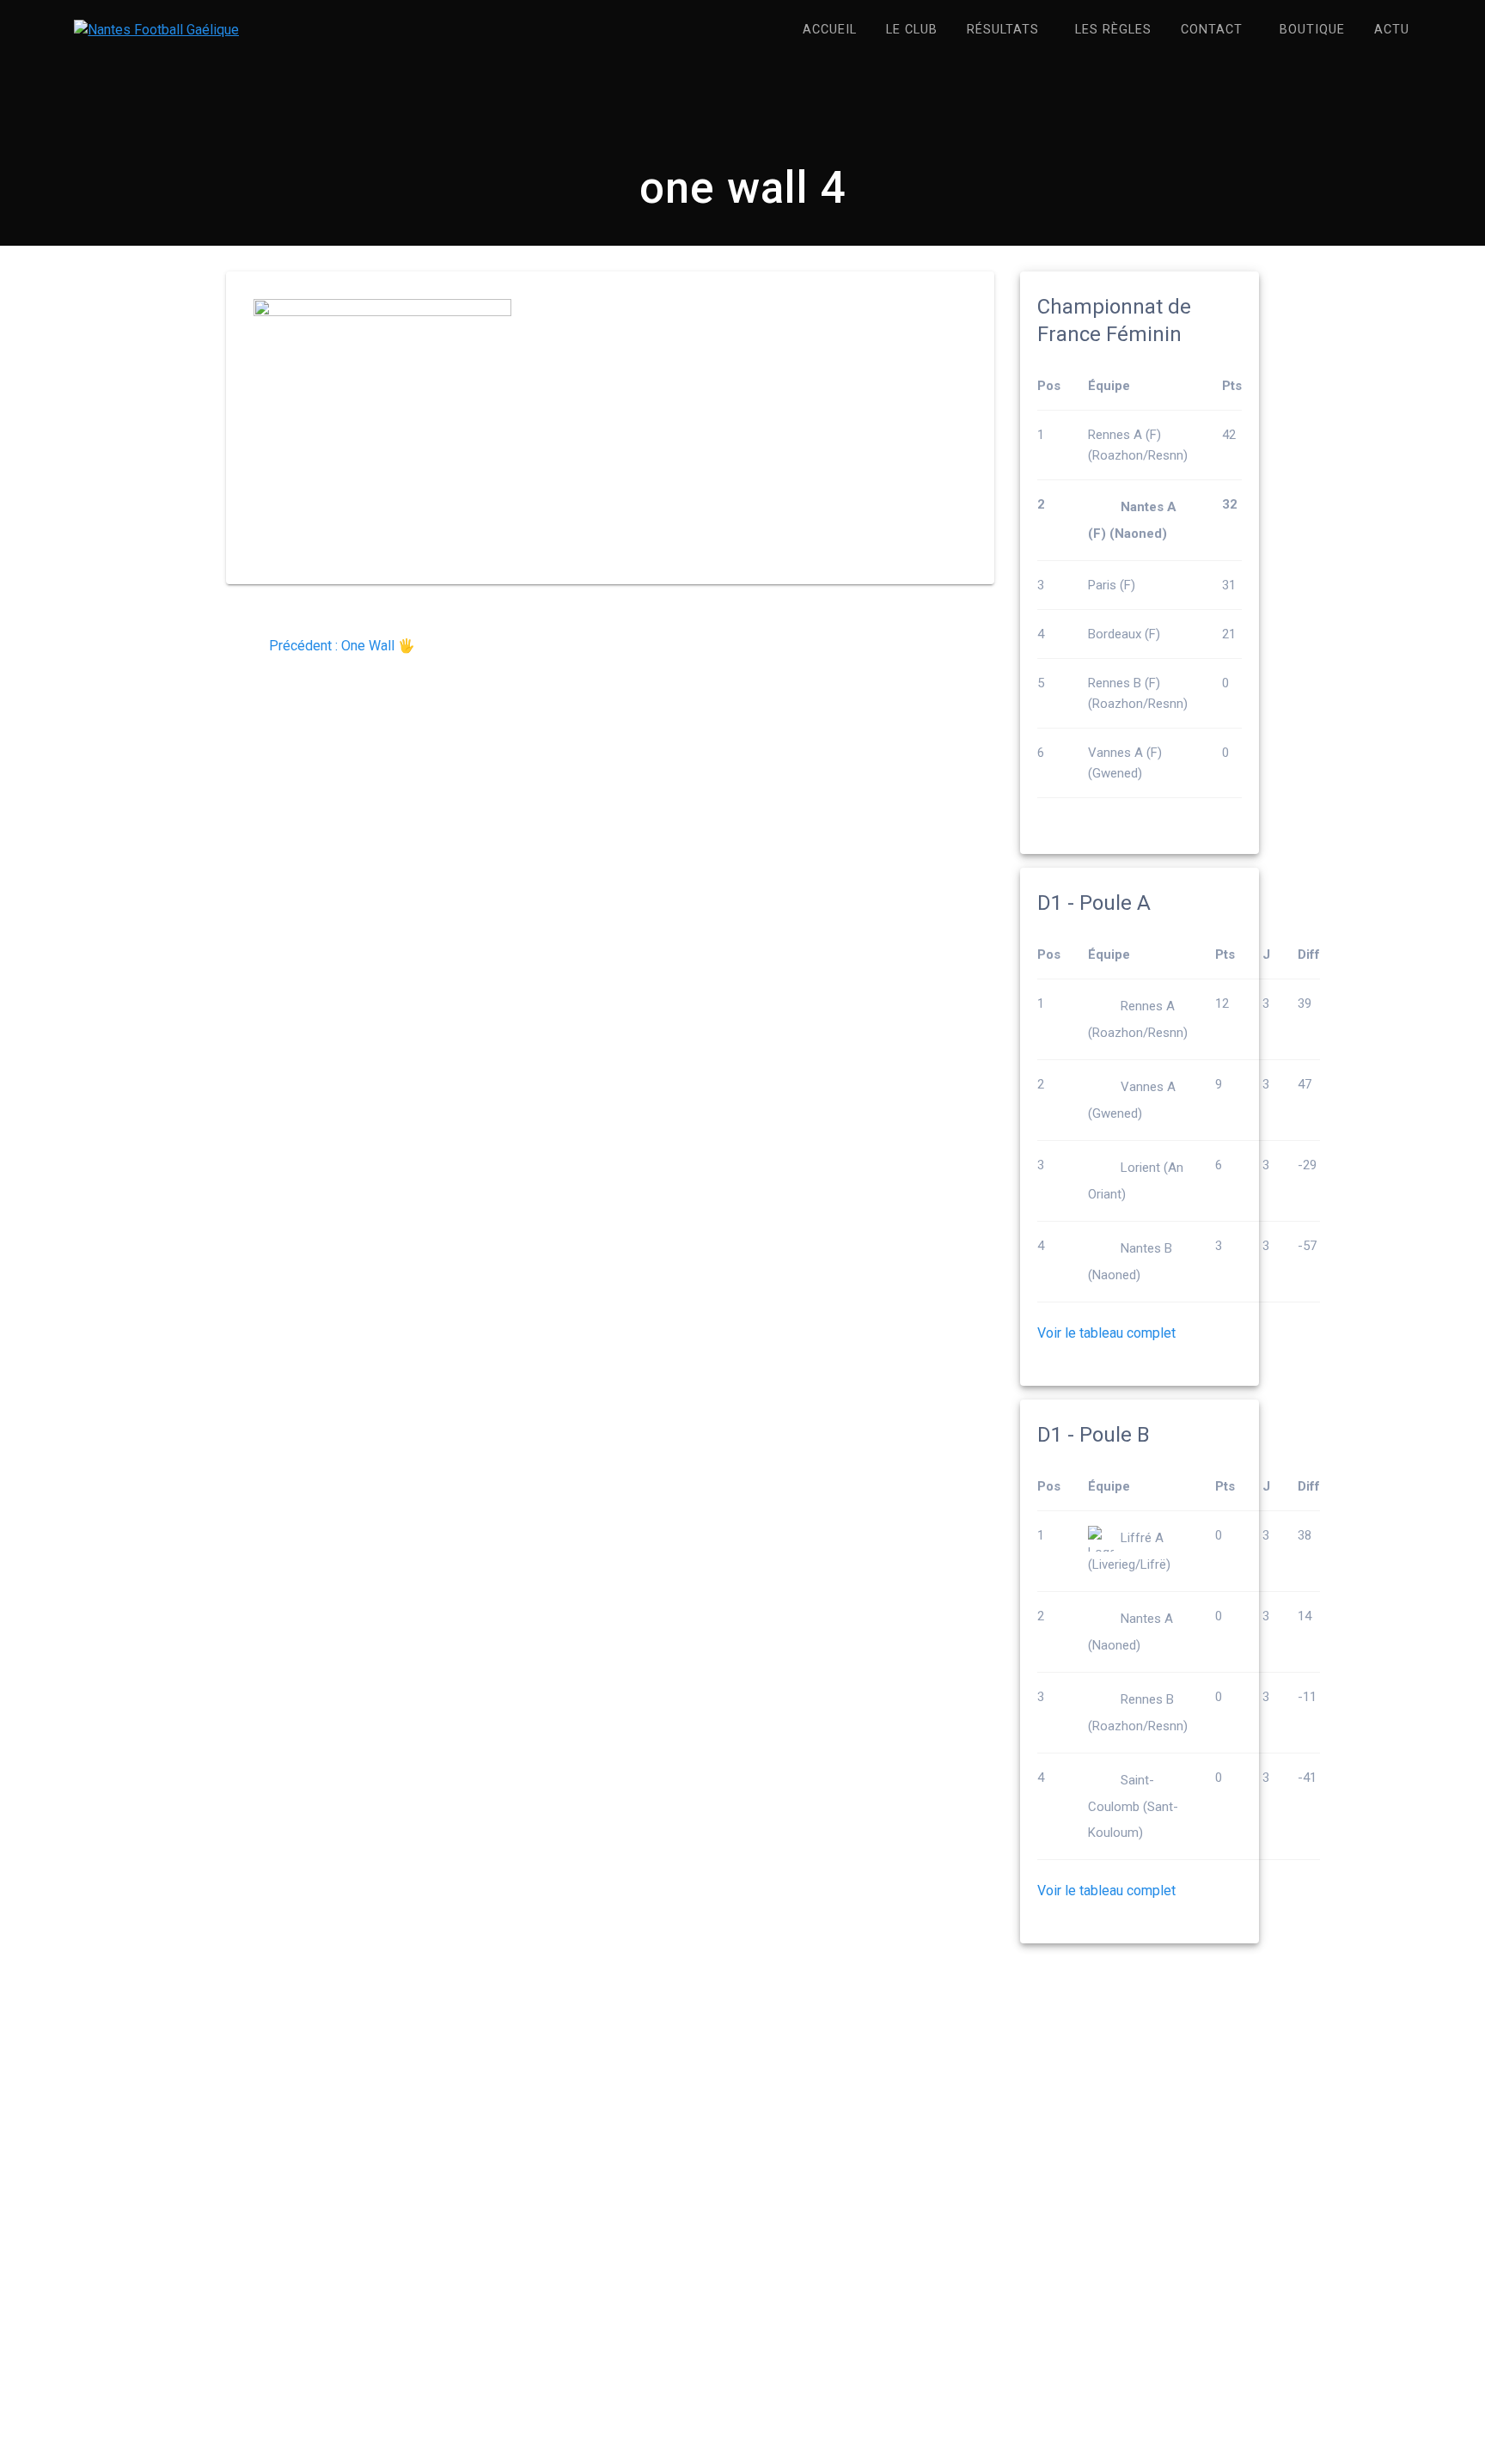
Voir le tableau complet (1106, 1333)
